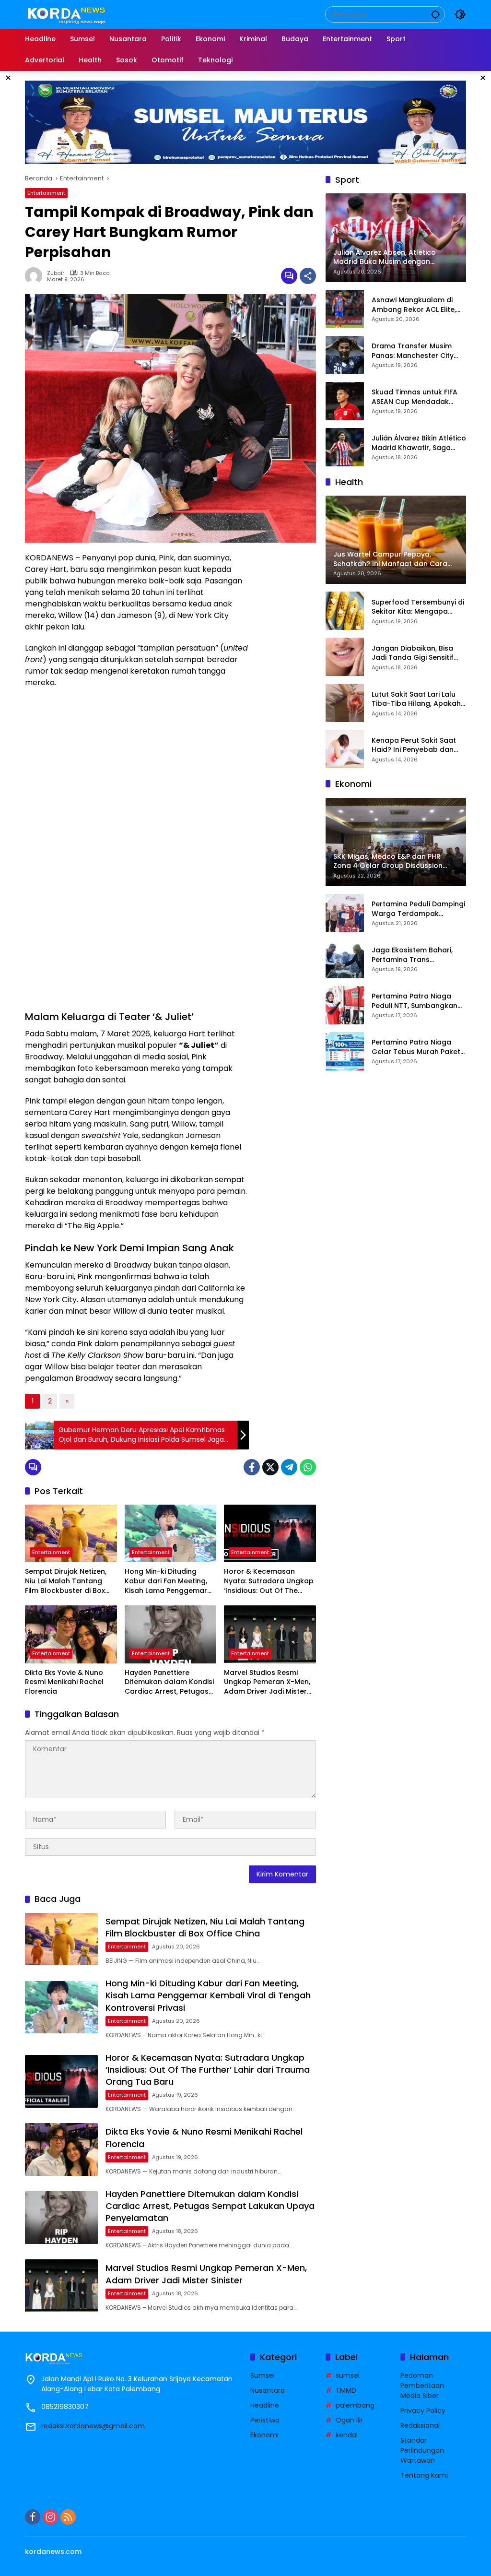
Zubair (56, 273)
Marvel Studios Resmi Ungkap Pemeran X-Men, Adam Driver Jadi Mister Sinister (267, 1682)
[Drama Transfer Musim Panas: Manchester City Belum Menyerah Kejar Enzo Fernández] (345, 355)
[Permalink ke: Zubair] (36, 276)
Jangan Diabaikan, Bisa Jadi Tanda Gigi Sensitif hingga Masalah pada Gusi (413, 653)
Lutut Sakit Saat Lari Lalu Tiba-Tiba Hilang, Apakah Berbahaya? (416, 699)
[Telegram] (289, 1467)
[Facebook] (252, 1467)
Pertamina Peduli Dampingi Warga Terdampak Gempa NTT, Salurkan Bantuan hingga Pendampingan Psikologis (418, 909)
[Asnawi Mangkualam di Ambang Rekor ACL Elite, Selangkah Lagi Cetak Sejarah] (345, 309)
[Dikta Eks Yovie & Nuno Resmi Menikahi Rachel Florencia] (71, 1634)
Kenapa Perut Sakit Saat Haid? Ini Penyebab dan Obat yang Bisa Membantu (419, 745)
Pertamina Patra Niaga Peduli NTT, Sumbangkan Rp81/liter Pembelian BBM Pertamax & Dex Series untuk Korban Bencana (415, 1001)
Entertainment (46, 193)
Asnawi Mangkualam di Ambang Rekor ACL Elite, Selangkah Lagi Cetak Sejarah (414, 305)
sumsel (348, 2375)
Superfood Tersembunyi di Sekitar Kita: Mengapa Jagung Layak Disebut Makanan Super (418, 607)
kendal (347, 2435)
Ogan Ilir (349, 2420)
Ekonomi (264, 2435)
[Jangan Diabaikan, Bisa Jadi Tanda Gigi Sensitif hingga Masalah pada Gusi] (345, 657)
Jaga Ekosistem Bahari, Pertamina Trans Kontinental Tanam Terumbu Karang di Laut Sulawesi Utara (414, 955)
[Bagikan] (308, 276)
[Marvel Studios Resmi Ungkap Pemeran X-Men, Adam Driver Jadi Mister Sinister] (270, 1634)
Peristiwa (265, 2420)
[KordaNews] (69, 14)
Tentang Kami (424, 2475)
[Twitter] (270, 1467)
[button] (435, 14)
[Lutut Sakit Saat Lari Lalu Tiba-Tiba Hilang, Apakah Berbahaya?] (345, 703)
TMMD (346, 2390)
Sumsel (263, 2375)
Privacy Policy (423, 2410)
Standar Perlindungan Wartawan (422, 2450)
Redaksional (420, 2425)
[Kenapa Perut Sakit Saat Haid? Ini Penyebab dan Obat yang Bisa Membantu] (345, 749)
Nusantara (268, 2390)
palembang (355, 2405)
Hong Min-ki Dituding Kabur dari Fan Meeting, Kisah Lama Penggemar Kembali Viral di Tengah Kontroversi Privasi (166, 1581)
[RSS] (68, 2517)
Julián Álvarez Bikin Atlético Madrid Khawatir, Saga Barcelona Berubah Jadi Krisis (419, 443)
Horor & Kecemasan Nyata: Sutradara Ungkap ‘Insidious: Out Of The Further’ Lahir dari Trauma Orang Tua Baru (269, 1581)
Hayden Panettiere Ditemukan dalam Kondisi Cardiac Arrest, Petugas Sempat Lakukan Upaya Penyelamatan (169, 1682)
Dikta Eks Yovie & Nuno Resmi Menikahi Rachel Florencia (64, 1682)
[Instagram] (50, 2517)
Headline (265, 2405)
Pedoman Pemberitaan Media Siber (422, 2386)
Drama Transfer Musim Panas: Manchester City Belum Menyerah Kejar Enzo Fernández (413, 351)
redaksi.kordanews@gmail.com (93, 2426)
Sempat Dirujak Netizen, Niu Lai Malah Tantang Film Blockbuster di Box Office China (66, 1581)
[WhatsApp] (308, 1467)
